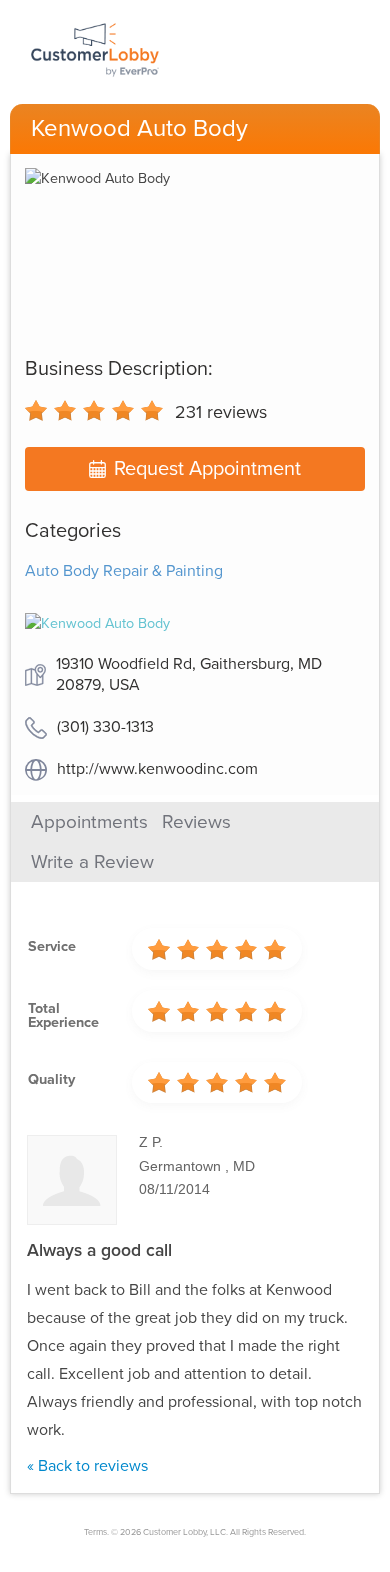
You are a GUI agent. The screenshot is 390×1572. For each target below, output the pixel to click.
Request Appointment (207, 469)
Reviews (196, 822)
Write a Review (92, 862)
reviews (221, 412)
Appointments (89, 822)
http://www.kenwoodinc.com (157, 769)
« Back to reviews (87, 1466)
